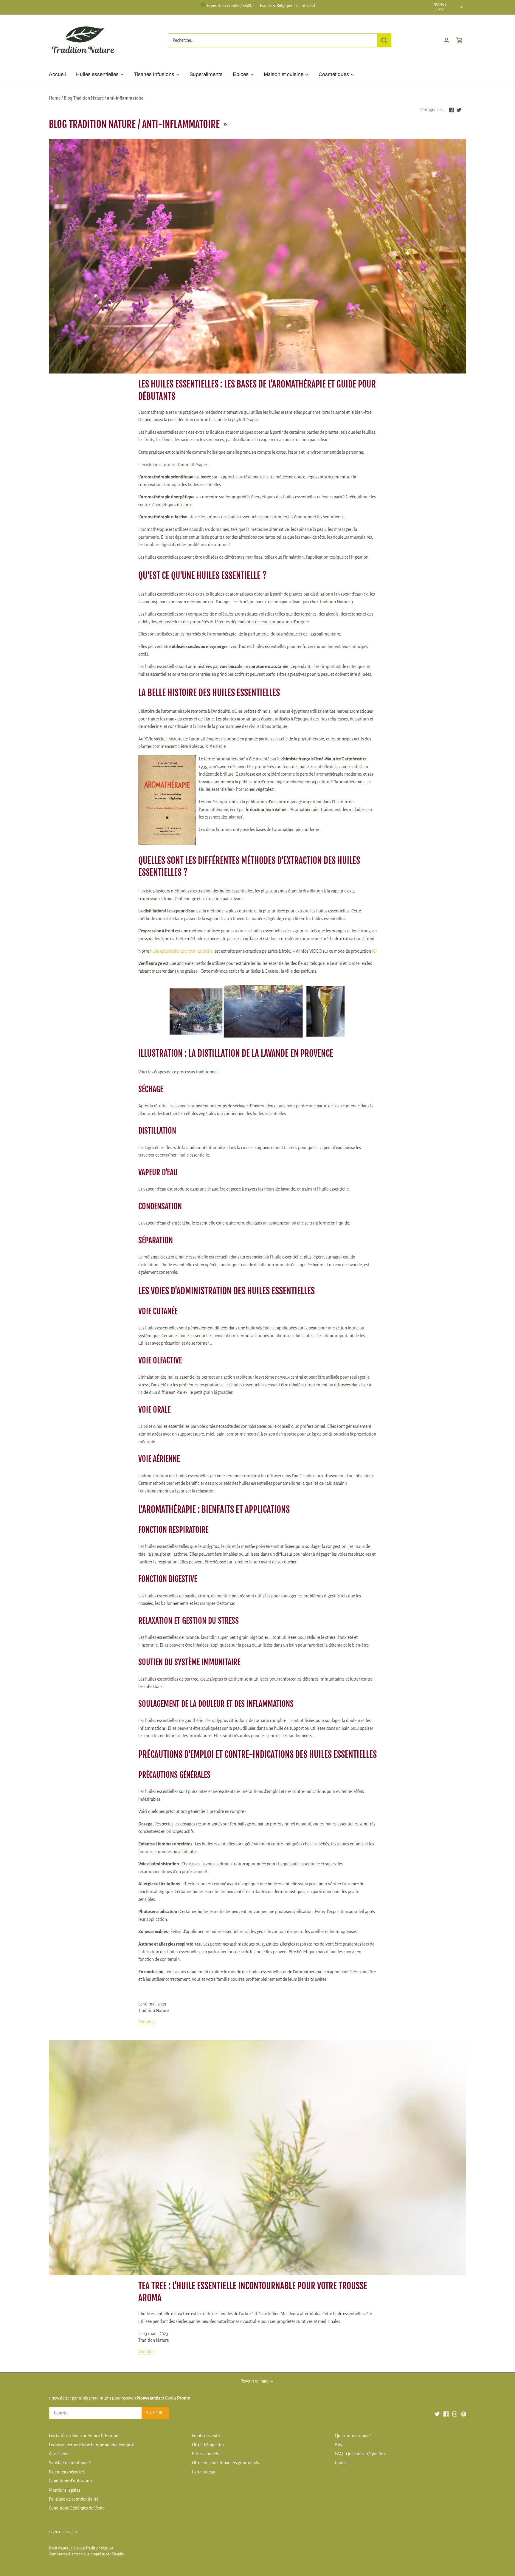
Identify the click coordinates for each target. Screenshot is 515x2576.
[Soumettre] (384, 40)
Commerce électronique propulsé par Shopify (86, 2554)
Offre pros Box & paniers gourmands (225, 2463)
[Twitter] (437, 2414)
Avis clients (59, 2454)
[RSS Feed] (225, 124)
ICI (374, 951)
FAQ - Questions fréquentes (360, 2454)
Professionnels (205, 2454)
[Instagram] (455, 2414)
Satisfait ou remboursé (70, 2463)
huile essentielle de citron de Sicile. (182, 951)
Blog (339, 2445)
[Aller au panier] (460, 40)
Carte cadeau (204, 2472)
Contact (342, 2463)
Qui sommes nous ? (353, 2436)
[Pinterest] (464, 2414)
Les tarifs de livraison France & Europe (83, 2436)
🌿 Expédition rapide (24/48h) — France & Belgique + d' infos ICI (257, 6)
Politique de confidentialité (74, 2499)
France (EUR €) (440, 7)
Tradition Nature (99, 2548)
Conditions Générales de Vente (77, 2508)
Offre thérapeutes (208, 2445)
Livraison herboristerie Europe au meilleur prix (91, 2445)
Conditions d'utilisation (70, 2481)
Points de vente (206, 2436)
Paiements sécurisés (67, 2472)
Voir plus (146, 2022)
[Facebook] (446, 2414)
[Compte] (446, 40)
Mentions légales (65, 2490)
